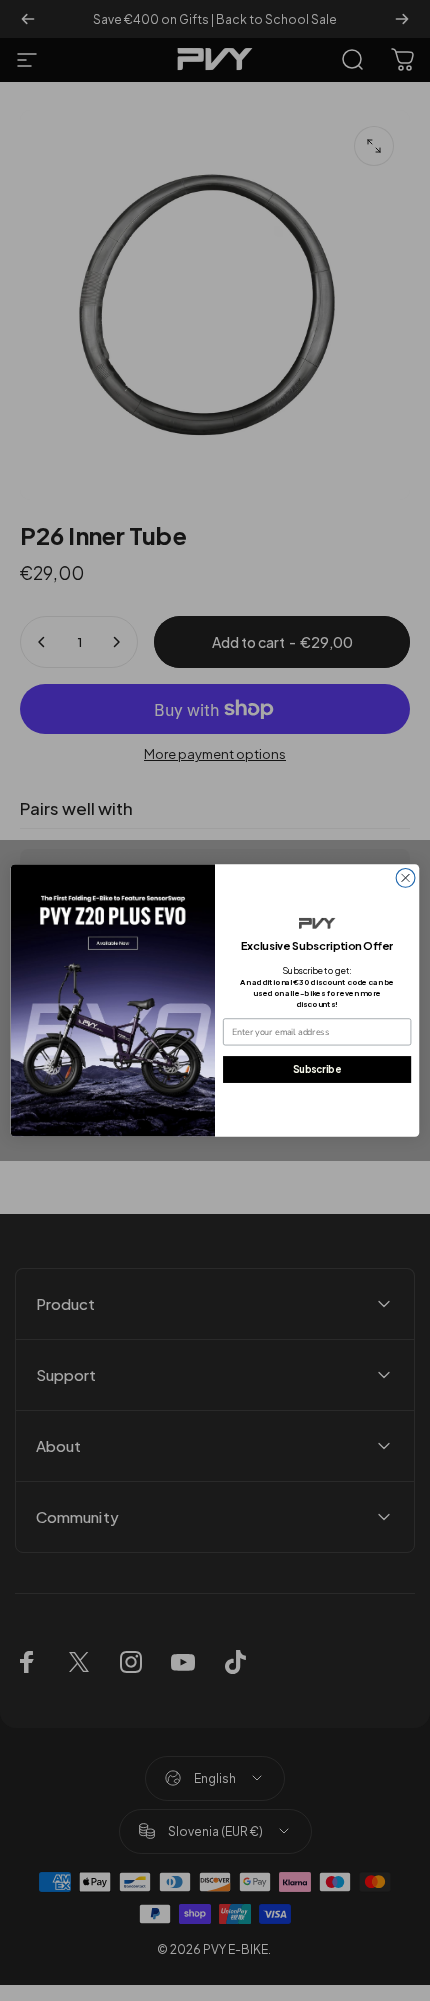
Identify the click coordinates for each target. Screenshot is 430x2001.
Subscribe (317, 1069)
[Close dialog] (405, 878)
